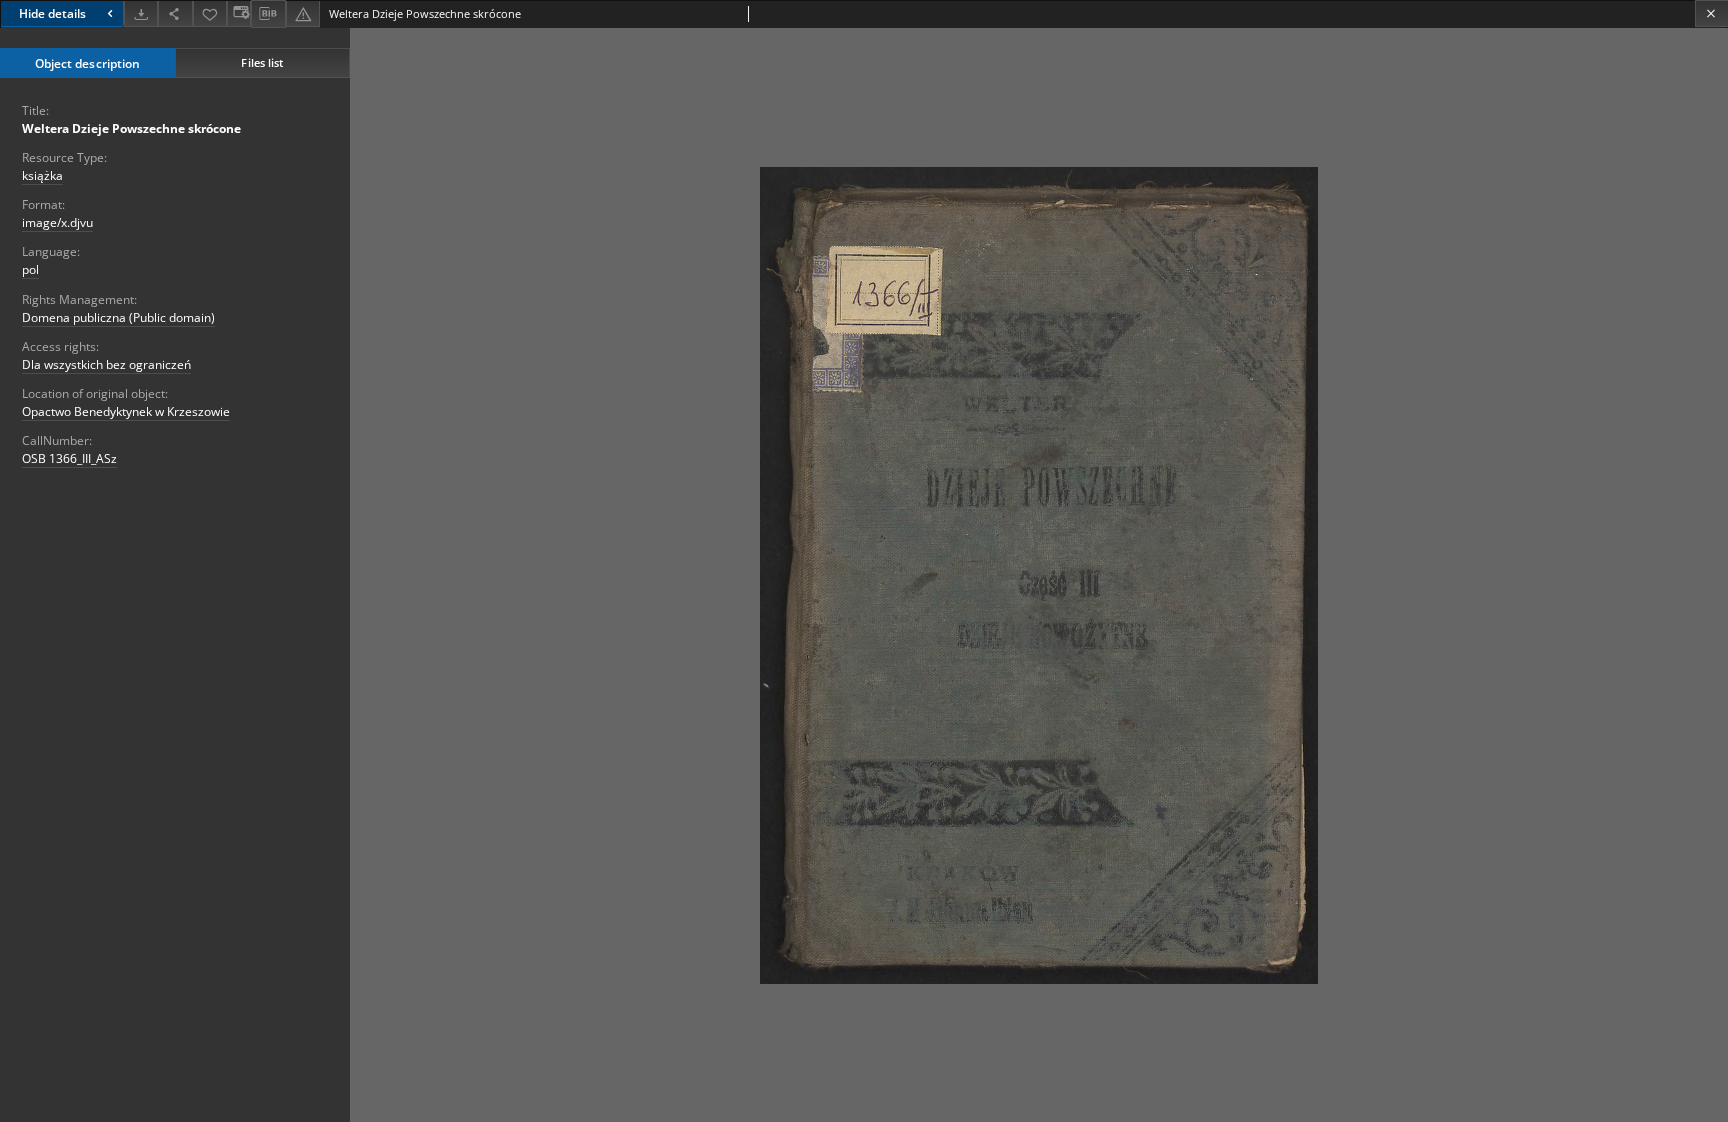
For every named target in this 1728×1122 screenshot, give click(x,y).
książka (42, 175)
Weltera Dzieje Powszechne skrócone (131, 128)
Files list (262, 62)
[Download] (141, 13)
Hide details (52, 13)
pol (30, 269)
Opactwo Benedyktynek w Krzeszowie (126, 411)
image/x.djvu (57, 222)
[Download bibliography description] (268, 14)
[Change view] (239, 13)
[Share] (175, 13)
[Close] (1711, 13)
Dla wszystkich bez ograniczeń (106, 364)
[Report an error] (303, 13)
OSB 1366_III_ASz (69, 458)
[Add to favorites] (210, 13)
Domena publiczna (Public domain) (118, 317)
